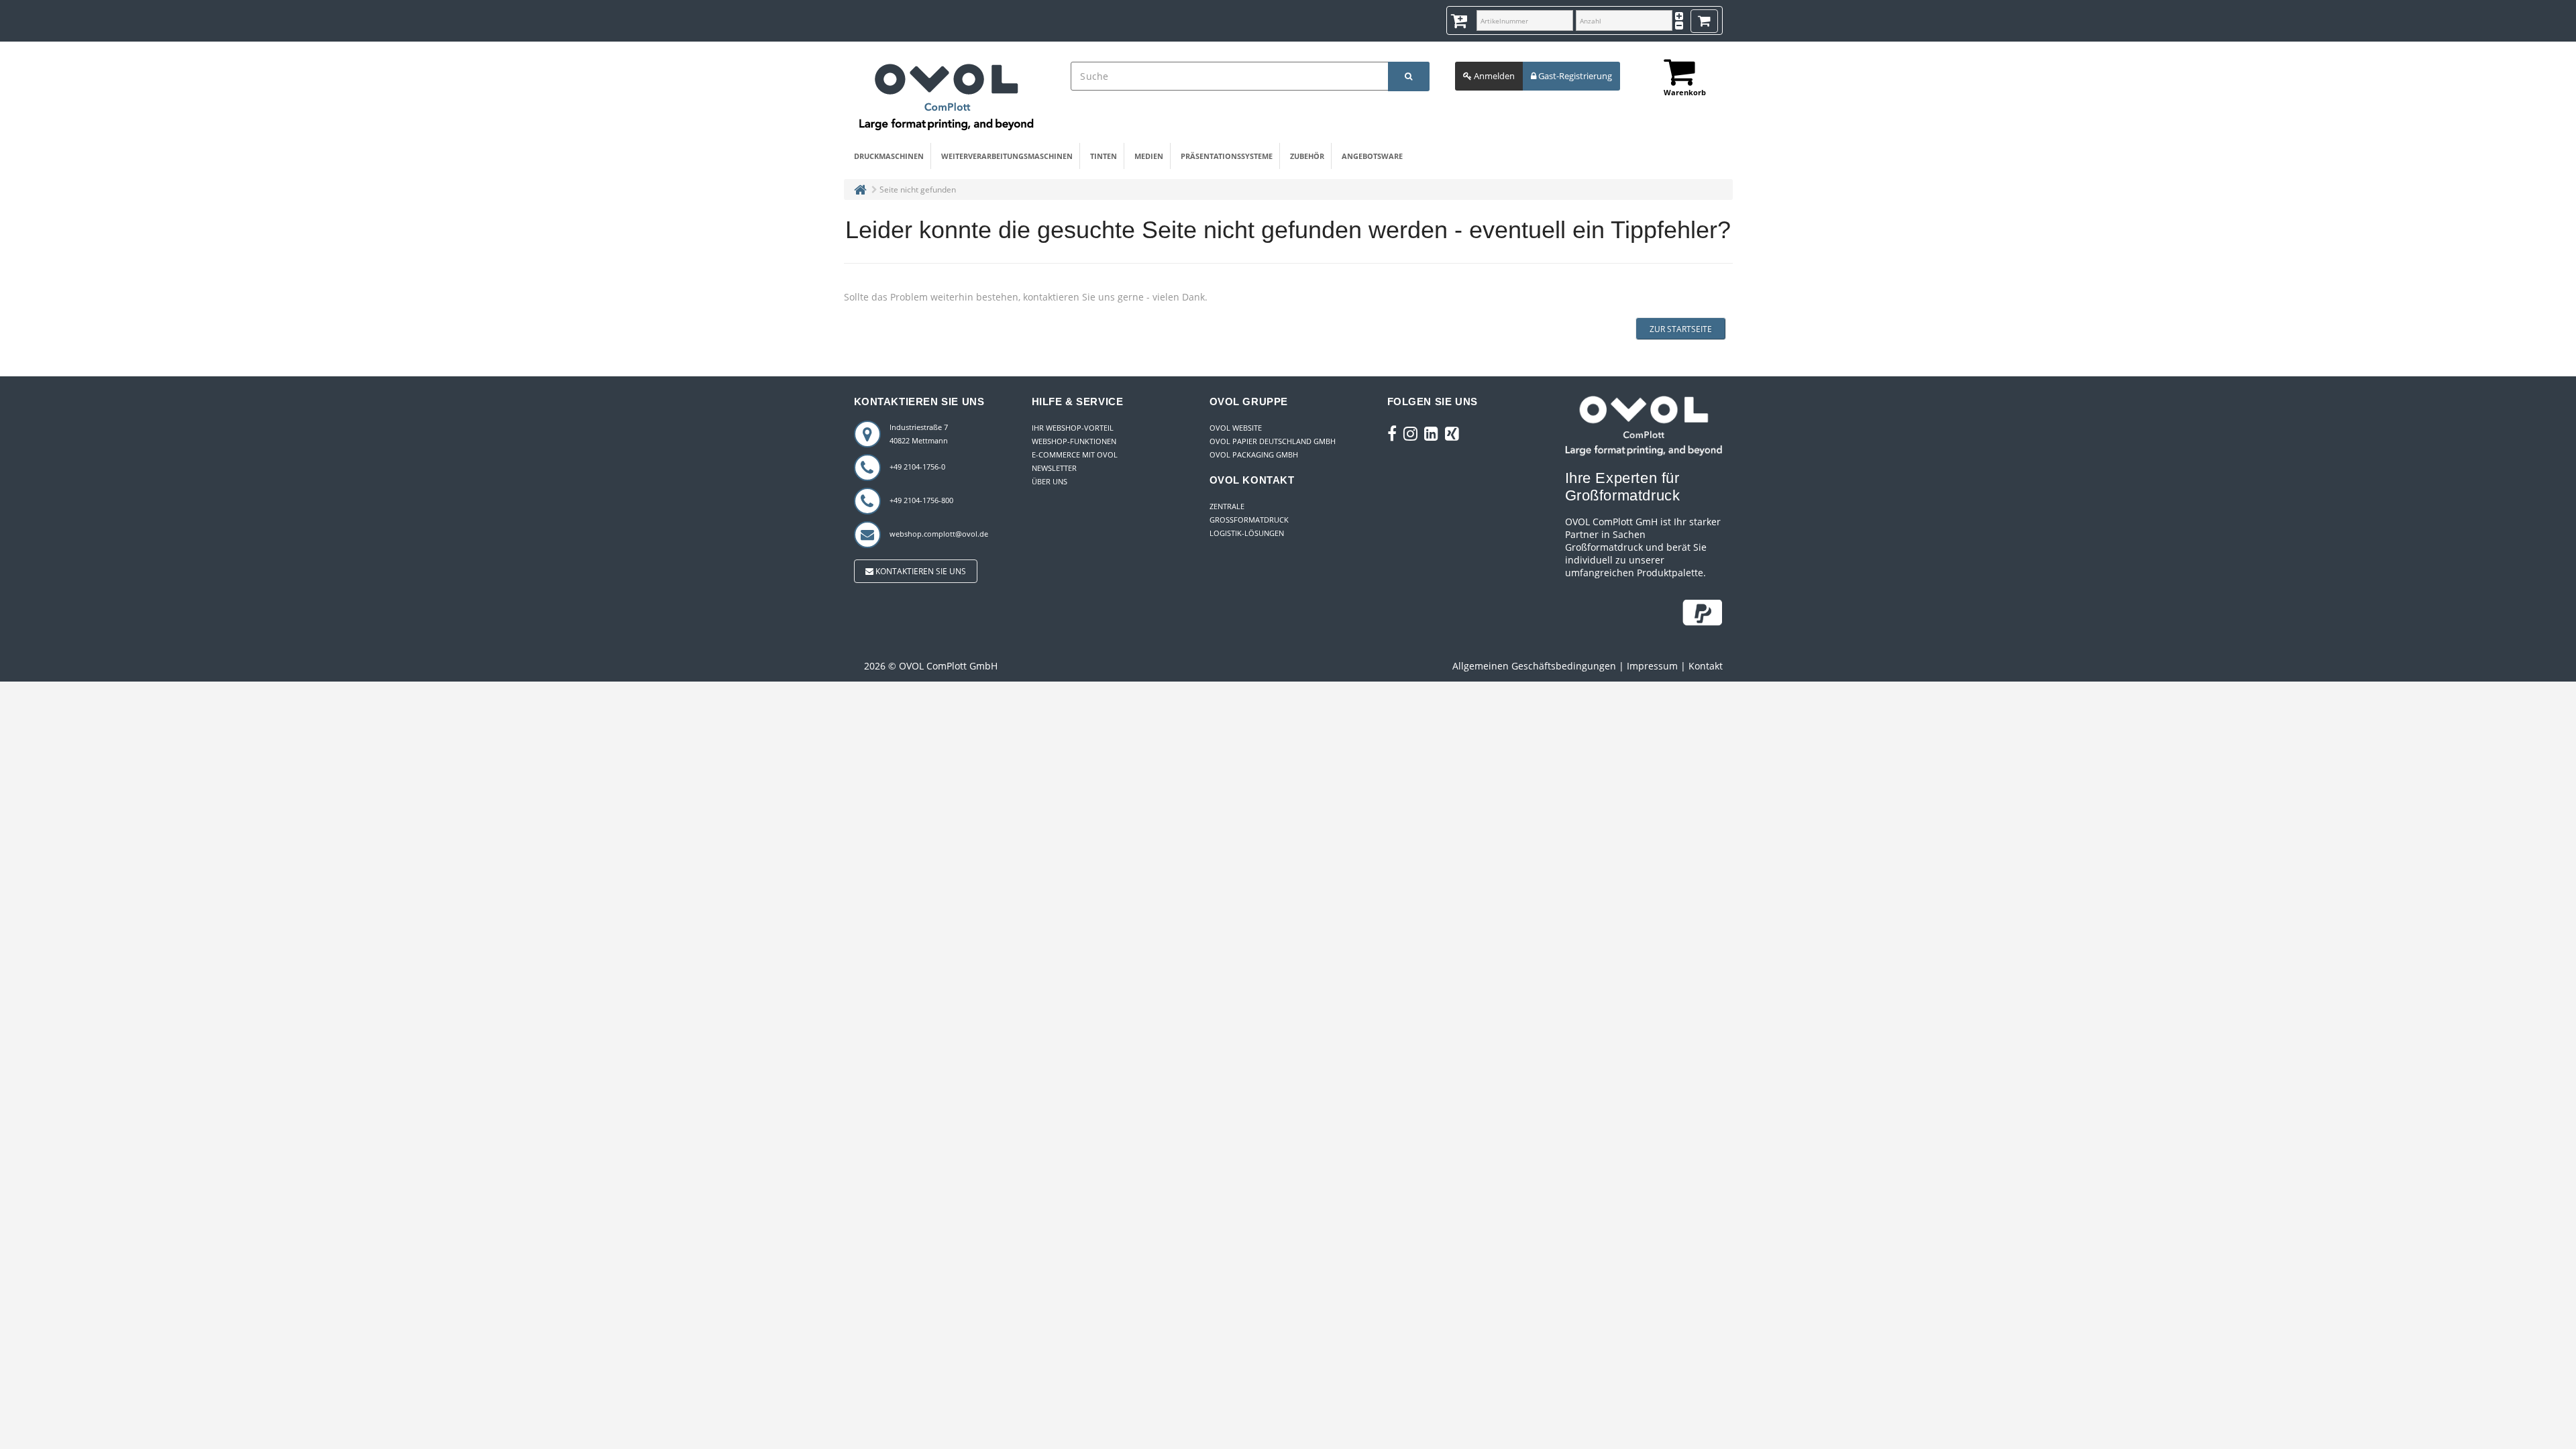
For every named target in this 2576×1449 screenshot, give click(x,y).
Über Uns (1050, 481)
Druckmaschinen (889, 156)
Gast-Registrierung (1574, 76)
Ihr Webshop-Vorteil (1073, 428)
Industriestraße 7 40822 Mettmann (919, 434)
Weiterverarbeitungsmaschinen (1007, 156)
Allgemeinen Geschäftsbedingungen (1534, 666)
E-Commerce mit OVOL (1075, 454)
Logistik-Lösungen (1247, 533)
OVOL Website (1236, 428)
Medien (1149, 156)
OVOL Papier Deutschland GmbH (1273, 441)
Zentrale (1227, 506)
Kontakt (1706, 666)
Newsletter (1054, 468)
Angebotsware (1372, 156)
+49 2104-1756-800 (921, 500)
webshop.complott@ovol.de (939, 534)
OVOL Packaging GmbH (1254, 454)
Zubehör (1307, 156)
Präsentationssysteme (1227, 156)
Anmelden (1493, 76)
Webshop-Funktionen (1074, 441)
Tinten (1104, 156)
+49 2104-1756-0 (917, 467)
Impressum (1652, 666)
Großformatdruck (1249, 520)
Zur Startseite (1681, 329)
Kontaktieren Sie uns (920, 571)
